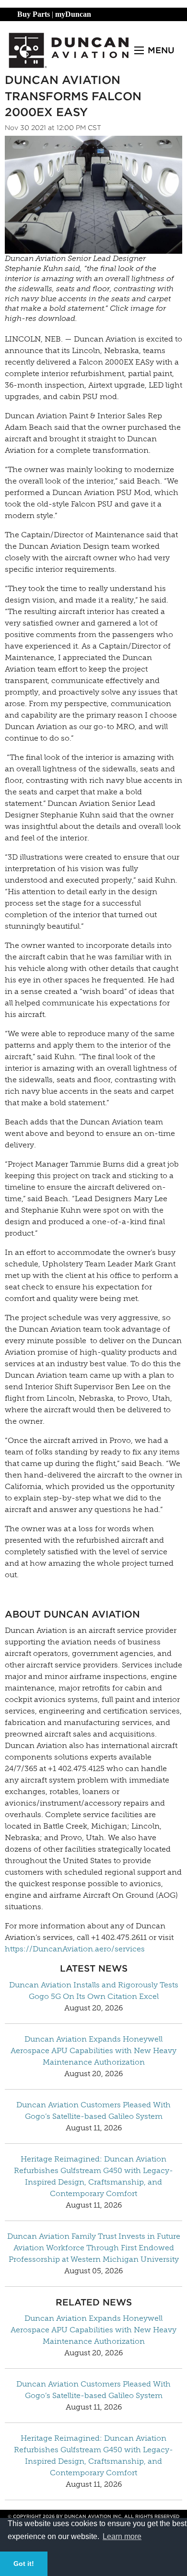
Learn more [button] (122, 2536)
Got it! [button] (24, 2564)
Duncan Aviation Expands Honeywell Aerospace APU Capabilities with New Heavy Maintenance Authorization (93, 2050)
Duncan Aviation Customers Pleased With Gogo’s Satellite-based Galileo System (93, 2110)
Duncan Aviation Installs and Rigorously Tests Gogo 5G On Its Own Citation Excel (94, 1991)
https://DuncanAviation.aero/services (75, 1949)
